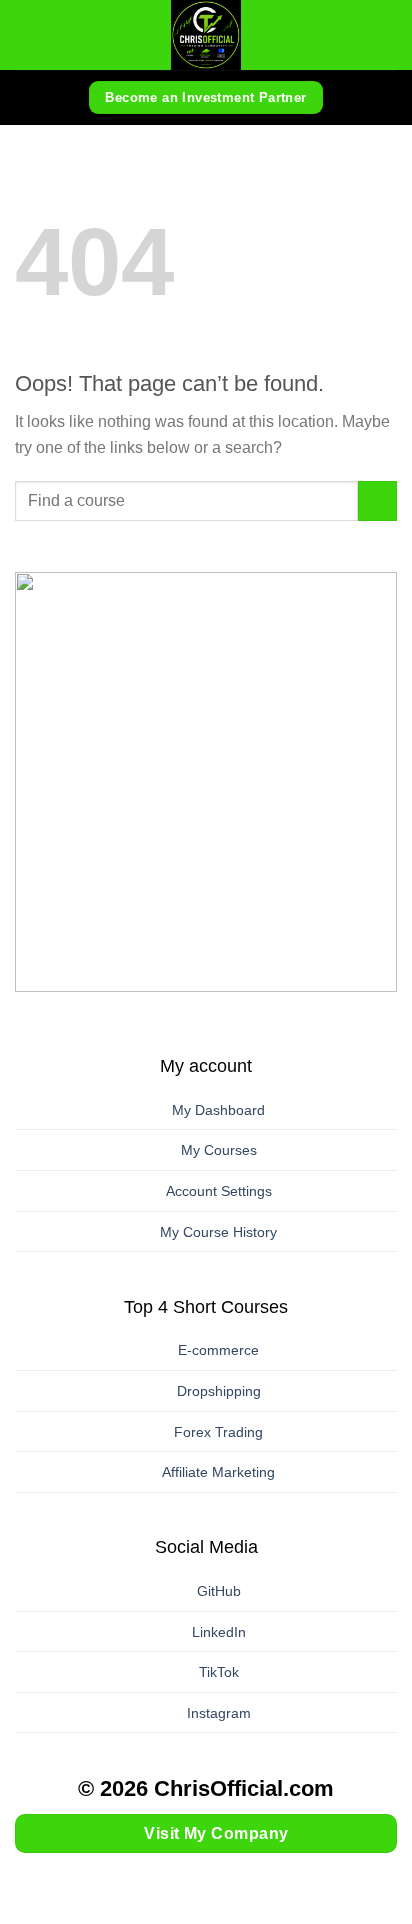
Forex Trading (218, 1432)
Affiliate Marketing (218, 1472)
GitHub (219, 1591)
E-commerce (218, 1350)
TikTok (219, 1672)
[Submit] (377, 500)
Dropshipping (219, 1391)
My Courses (219, 1150)
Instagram (219, 1713)
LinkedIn (219, 1632)
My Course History (218, 1232)
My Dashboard (218, 1110)
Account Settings (219, 1191)
